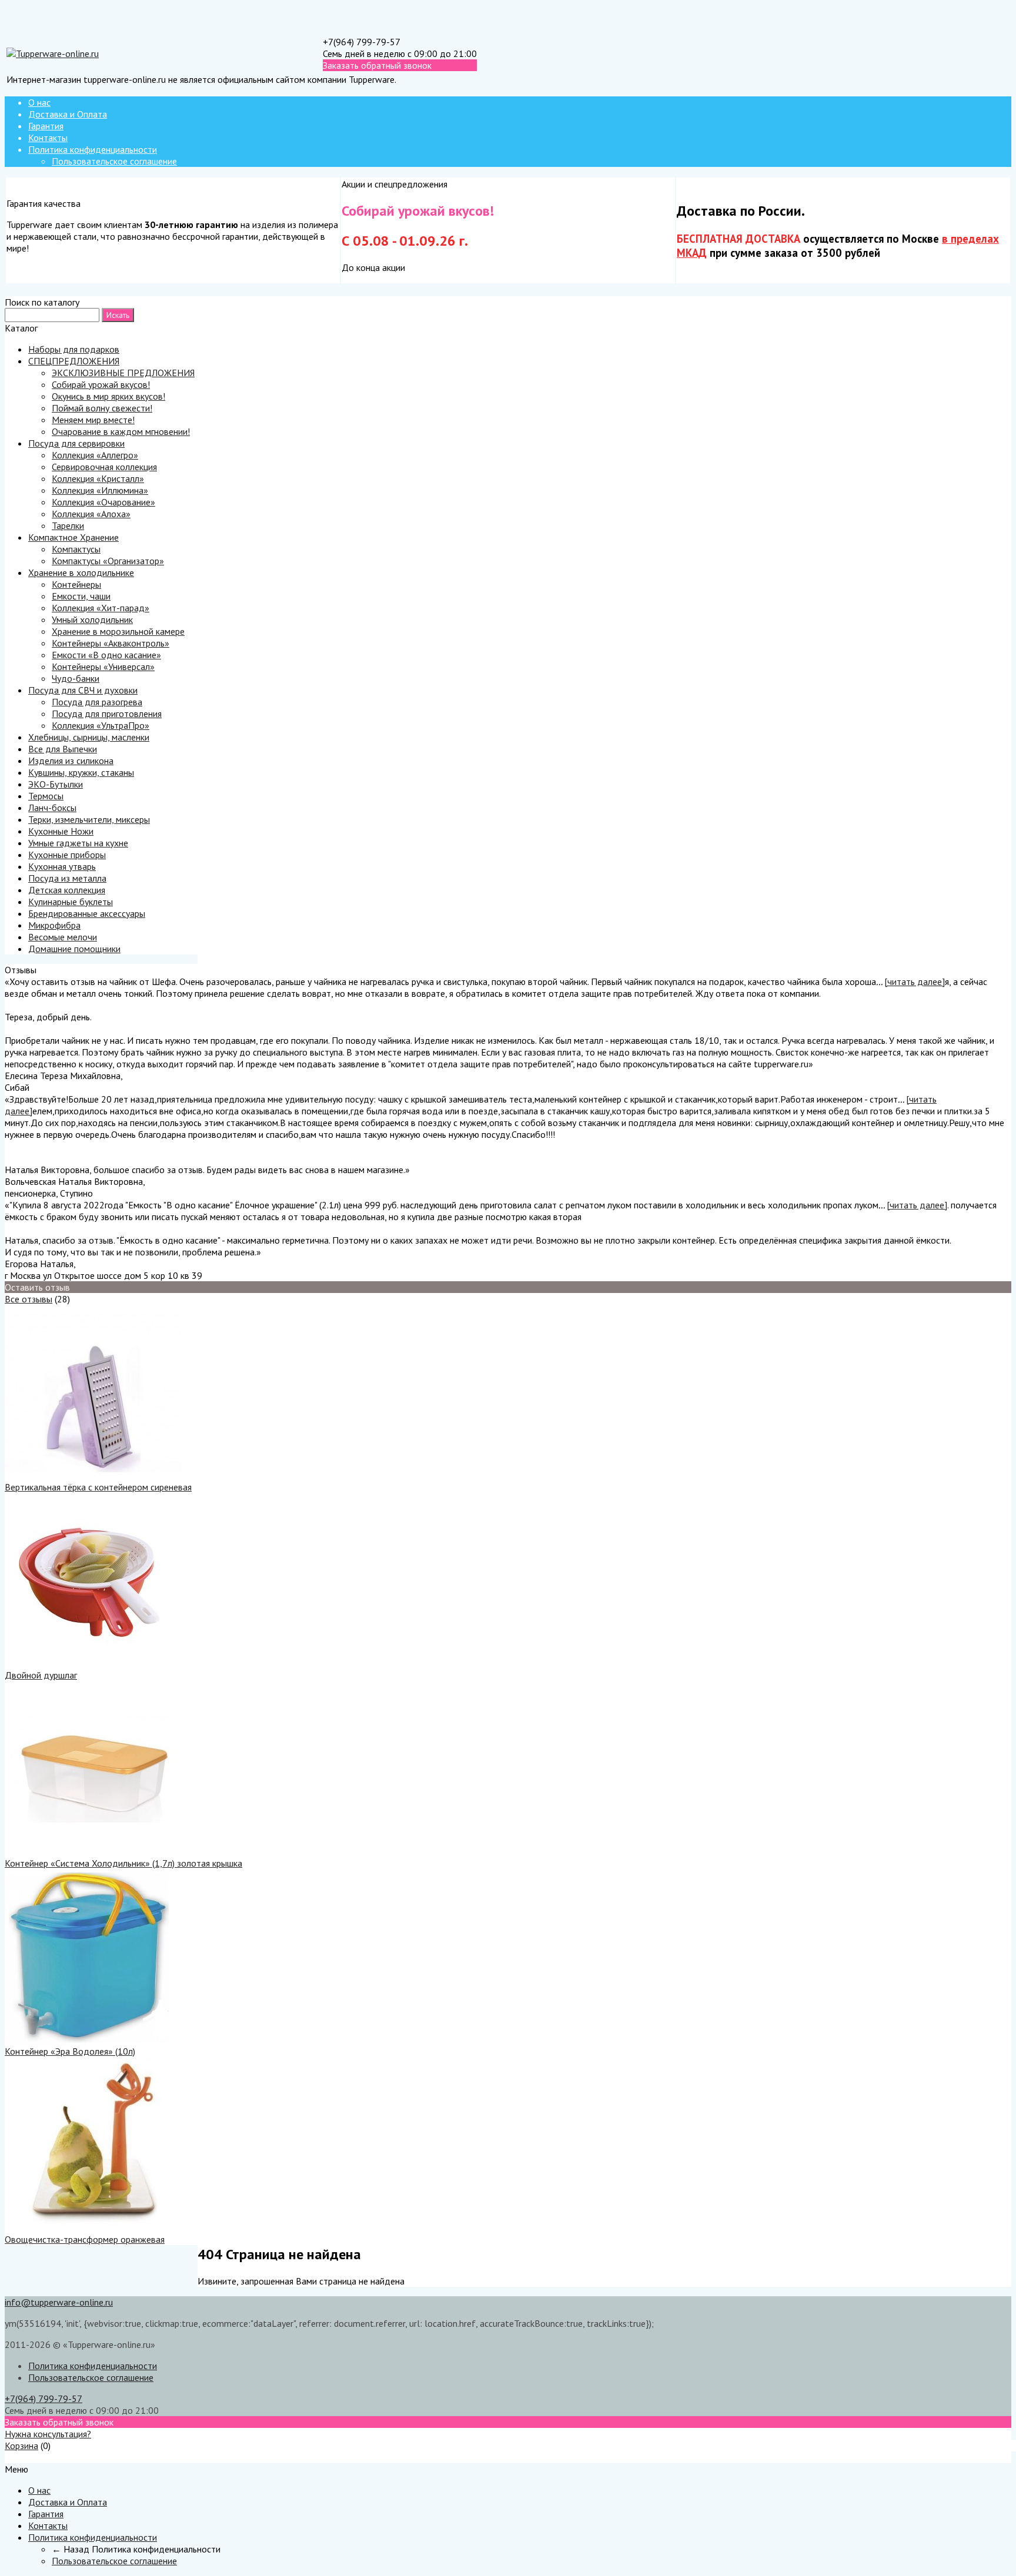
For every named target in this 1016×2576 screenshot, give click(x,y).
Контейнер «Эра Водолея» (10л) (70, 2051)
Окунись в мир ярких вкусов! (108, 396)
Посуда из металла (67, 878)
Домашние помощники (74, 949)
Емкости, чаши (81, 596)
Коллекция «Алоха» (91, 514)
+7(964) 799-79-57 (362, 42)
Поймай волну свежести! (102, 408)
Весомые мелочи (63, 937)
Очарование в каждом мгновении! (121, 431)
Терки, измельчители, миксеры (89, 819)
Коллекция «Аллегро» (95, 455)
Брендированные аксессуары (87, 913)
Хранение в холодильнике (81, 572)
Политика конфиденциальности (93, 149)
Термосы (46, 796)
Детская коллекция (67, 890)
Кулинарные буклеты (71, 902)
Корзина (21, 2446)
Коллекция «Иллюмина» (100, 490)
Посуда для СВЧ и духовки (83, 690)
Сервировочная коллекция (104, 467)
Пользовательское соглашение (114, 161)
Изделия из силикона (71, 761)
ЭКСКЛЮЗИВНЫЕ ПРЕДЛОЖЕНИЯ (123, 373)
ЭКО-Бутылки (56, 784)
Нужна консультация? (48, 2434)
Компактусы (76, 549)
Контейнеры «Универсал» (103, 666)
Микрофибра (54, 925)
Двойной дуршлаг (41, 1675)
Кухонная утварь (62, 866)
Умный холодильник (92, 619)
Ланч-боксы (52, 808)
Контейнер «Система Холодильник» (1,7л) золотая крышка (123, 1863)
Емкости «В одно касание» (106, 655)
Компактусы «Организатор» (108, 561)
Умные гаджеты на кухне (78, 843)
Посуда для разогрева (97, 702)
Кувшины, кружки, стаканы (81, 772)
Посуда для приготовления (107, 713)
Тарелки (68, 525)
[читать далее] (915, 982)
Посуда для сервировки (76, 443)
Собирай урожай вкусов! (101, 384)
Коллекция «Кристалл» (98, 478)
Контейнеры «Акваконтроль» (111, 643)
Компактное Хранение (73, 537)
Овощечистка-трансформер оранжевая (85, 2239)
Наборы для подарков (74, 349)
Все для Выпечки (63, 749)
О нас (39, 102)
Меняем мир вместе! (93, 420)
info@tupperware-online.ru (59, 2302)
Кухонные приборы (67, 855)
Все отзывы (29, 1299)
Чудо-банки (76, 678)
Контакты (48, 138)
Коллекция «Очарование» (103, 502)
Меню (16, 2457)
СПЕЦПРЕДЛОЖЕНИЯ (74, 361)
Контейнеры (76, 584)
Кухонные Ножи (61, 831)
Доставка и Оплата (68, 114)
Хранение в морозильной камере (118, 631)
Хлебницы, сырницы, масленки (89, 737)
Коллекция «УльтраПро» (101, 725)
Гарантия (46, 126)
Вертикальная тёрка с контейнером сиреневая (98, 1487)
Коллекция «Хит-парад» (101, 608)
